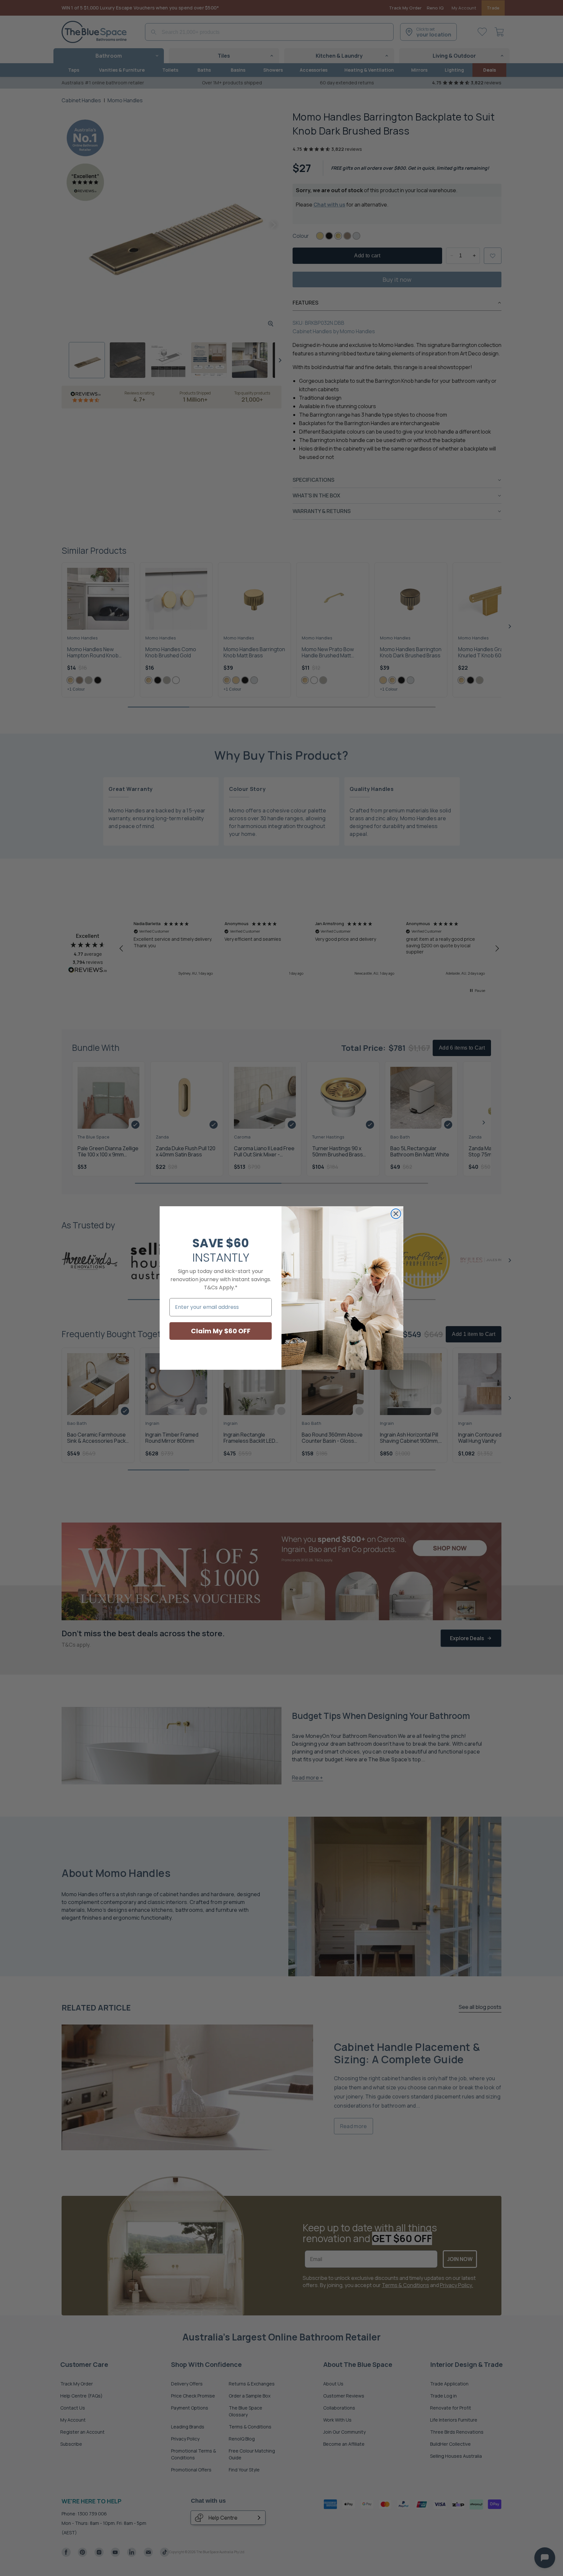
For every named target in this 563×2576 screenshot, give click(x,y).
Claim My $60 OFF (221, 1331)
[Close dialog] (396, 1214)
